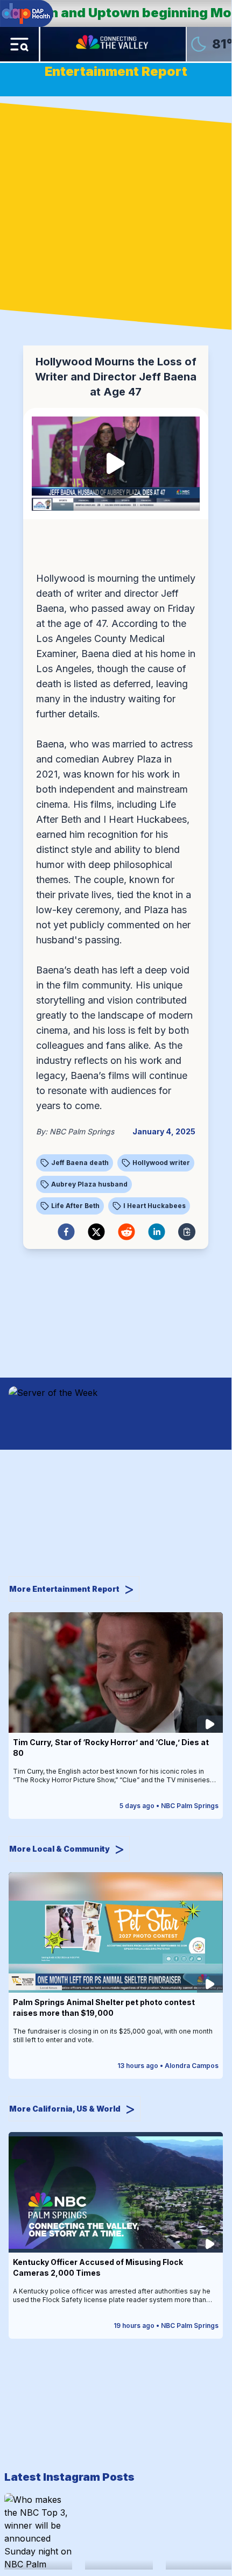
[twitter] (96, 1232)
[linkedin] (157, 1232)
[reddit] (126, 1232)
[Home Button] (113, 44)
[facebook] (66, 1232)
